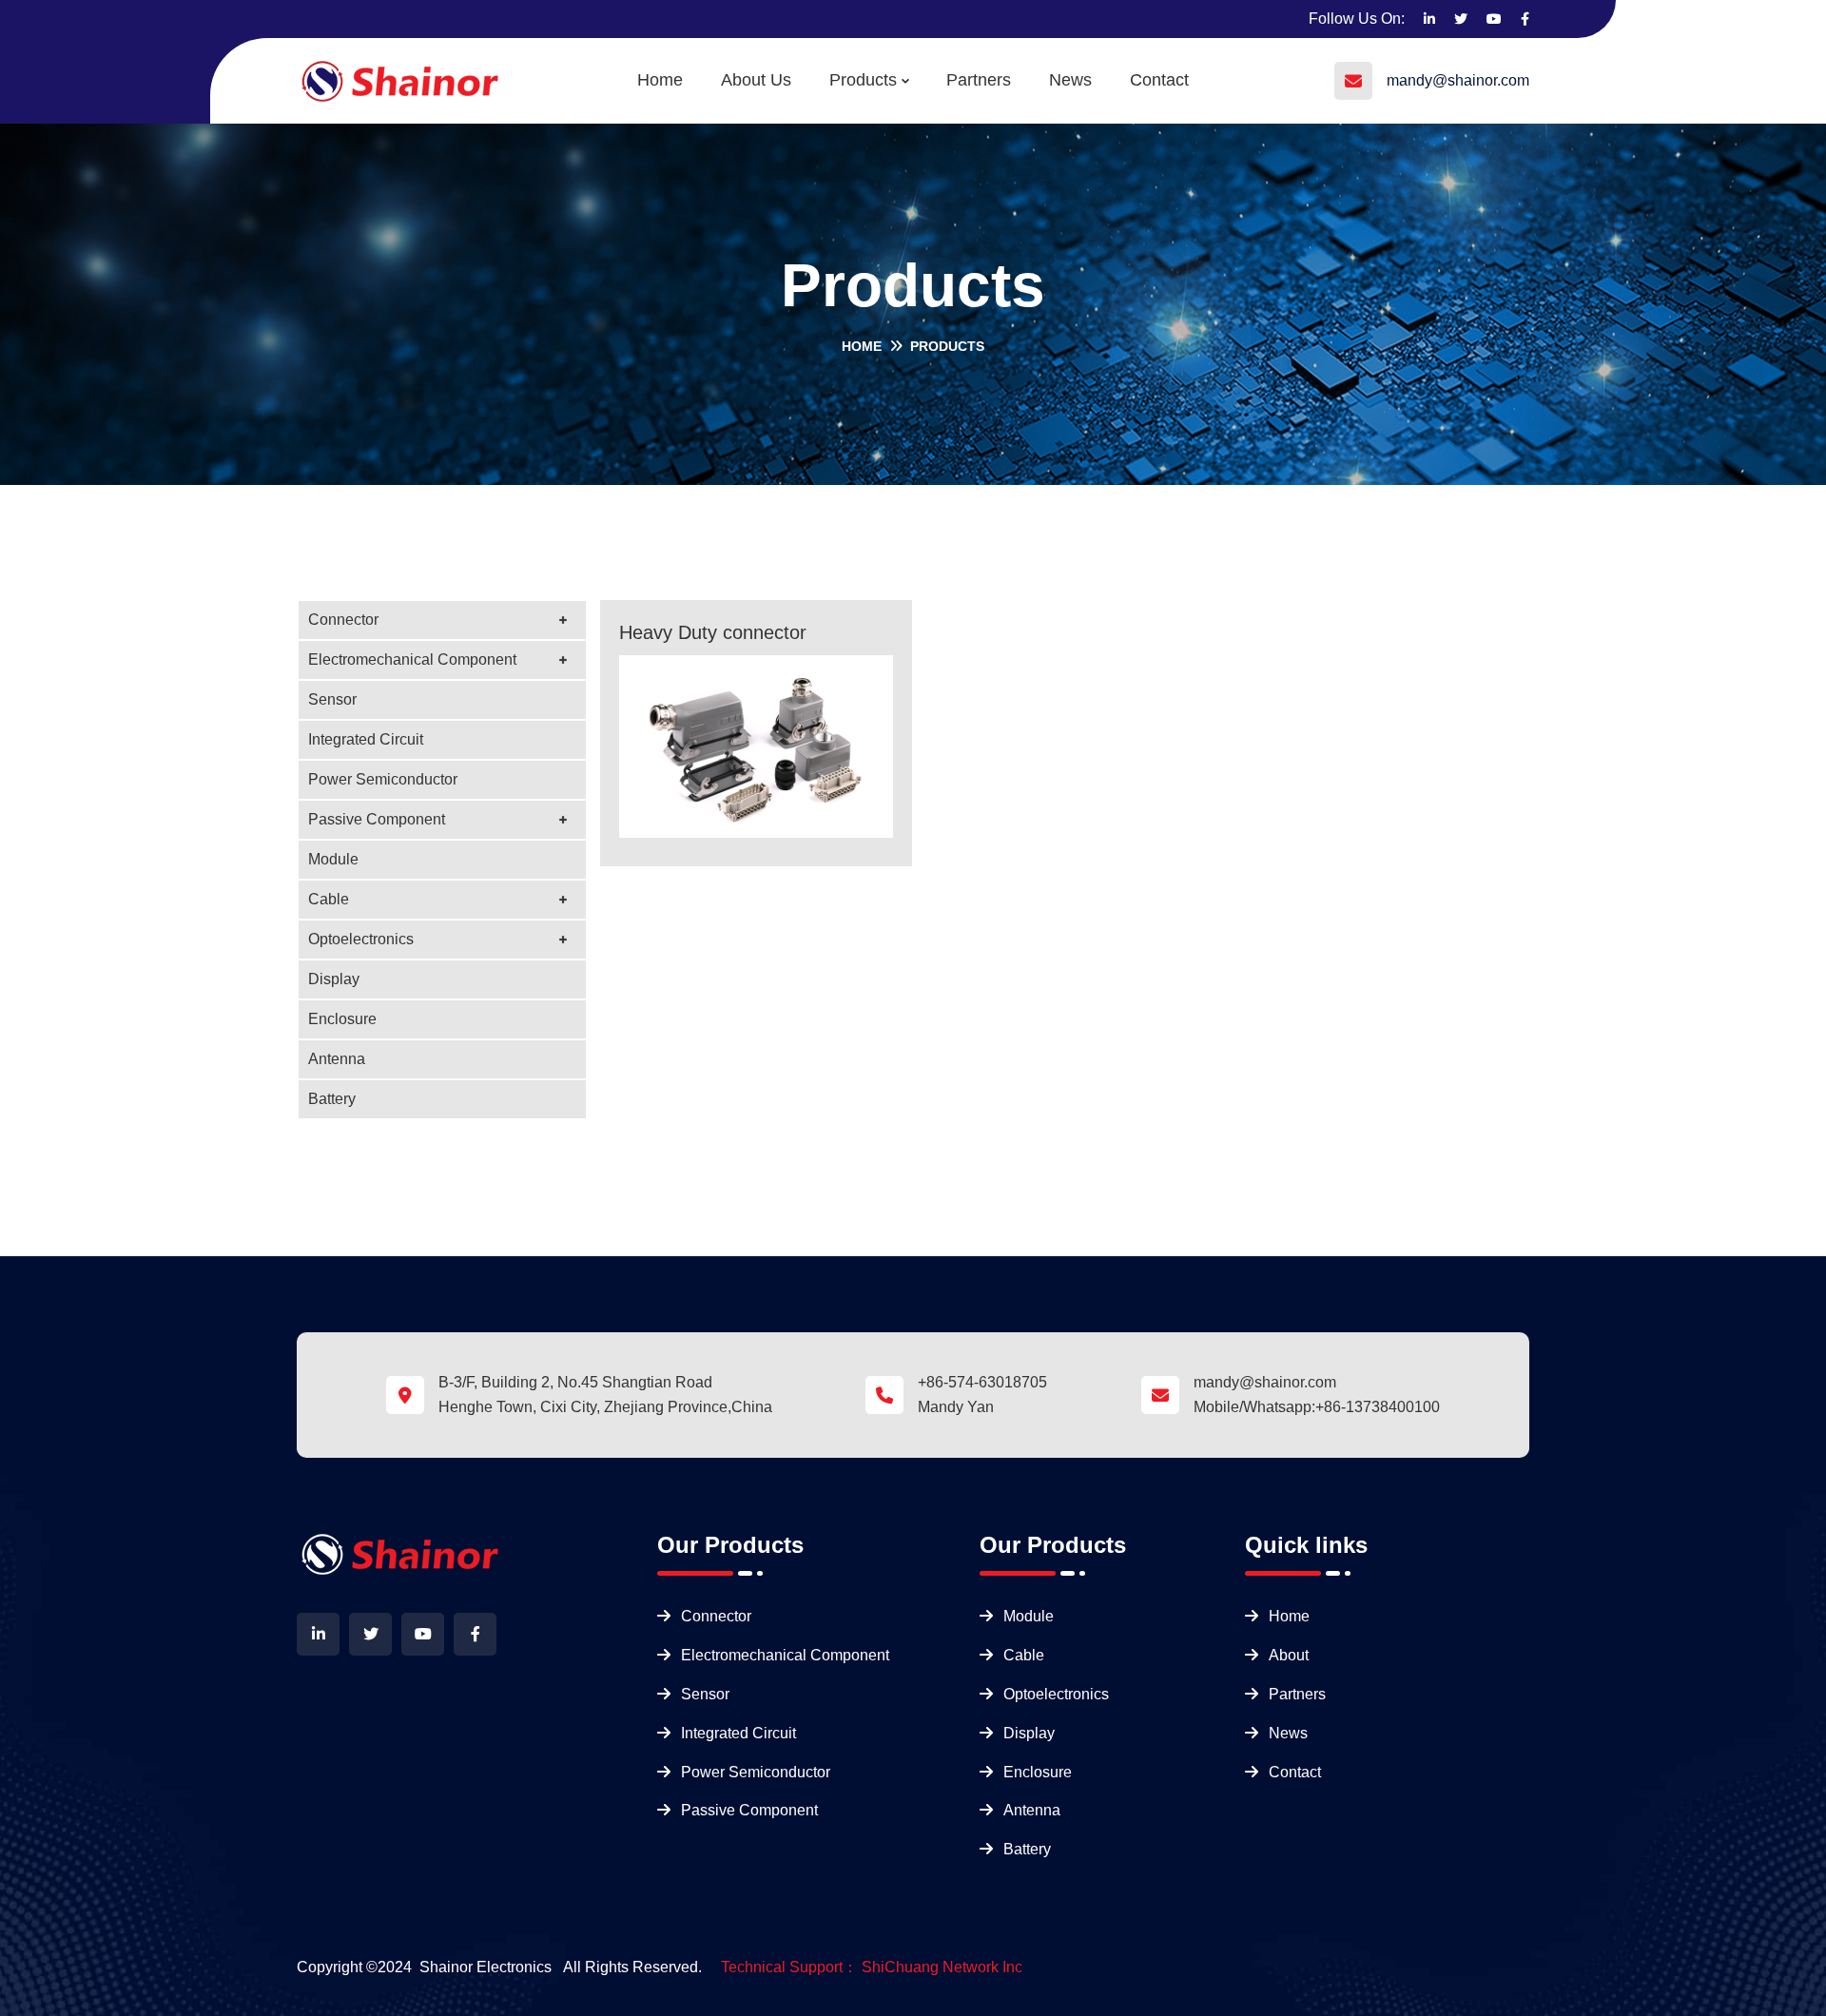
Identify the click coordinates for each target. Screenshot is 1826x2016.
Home (660, 80)
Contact (1159, 80)
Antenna (337, 1059)
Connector (343, 620)
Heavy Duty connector (713, 632)
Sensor (332, 699)
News (1070, 80)
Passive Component (377, 819)
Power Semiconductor (383, 779)
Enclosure (342, 1019)
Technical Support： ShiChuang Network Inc (872, 1967)
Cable (329, 899)
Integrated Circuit (366, 739)
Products (863, 80)
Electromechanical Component (412, 659)
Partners (979, 80)
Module (333, 859)
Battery (332, 1099)
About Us (756, 80)
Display (334, 979)
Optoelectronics (361, 939)
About (1289, 1655)
